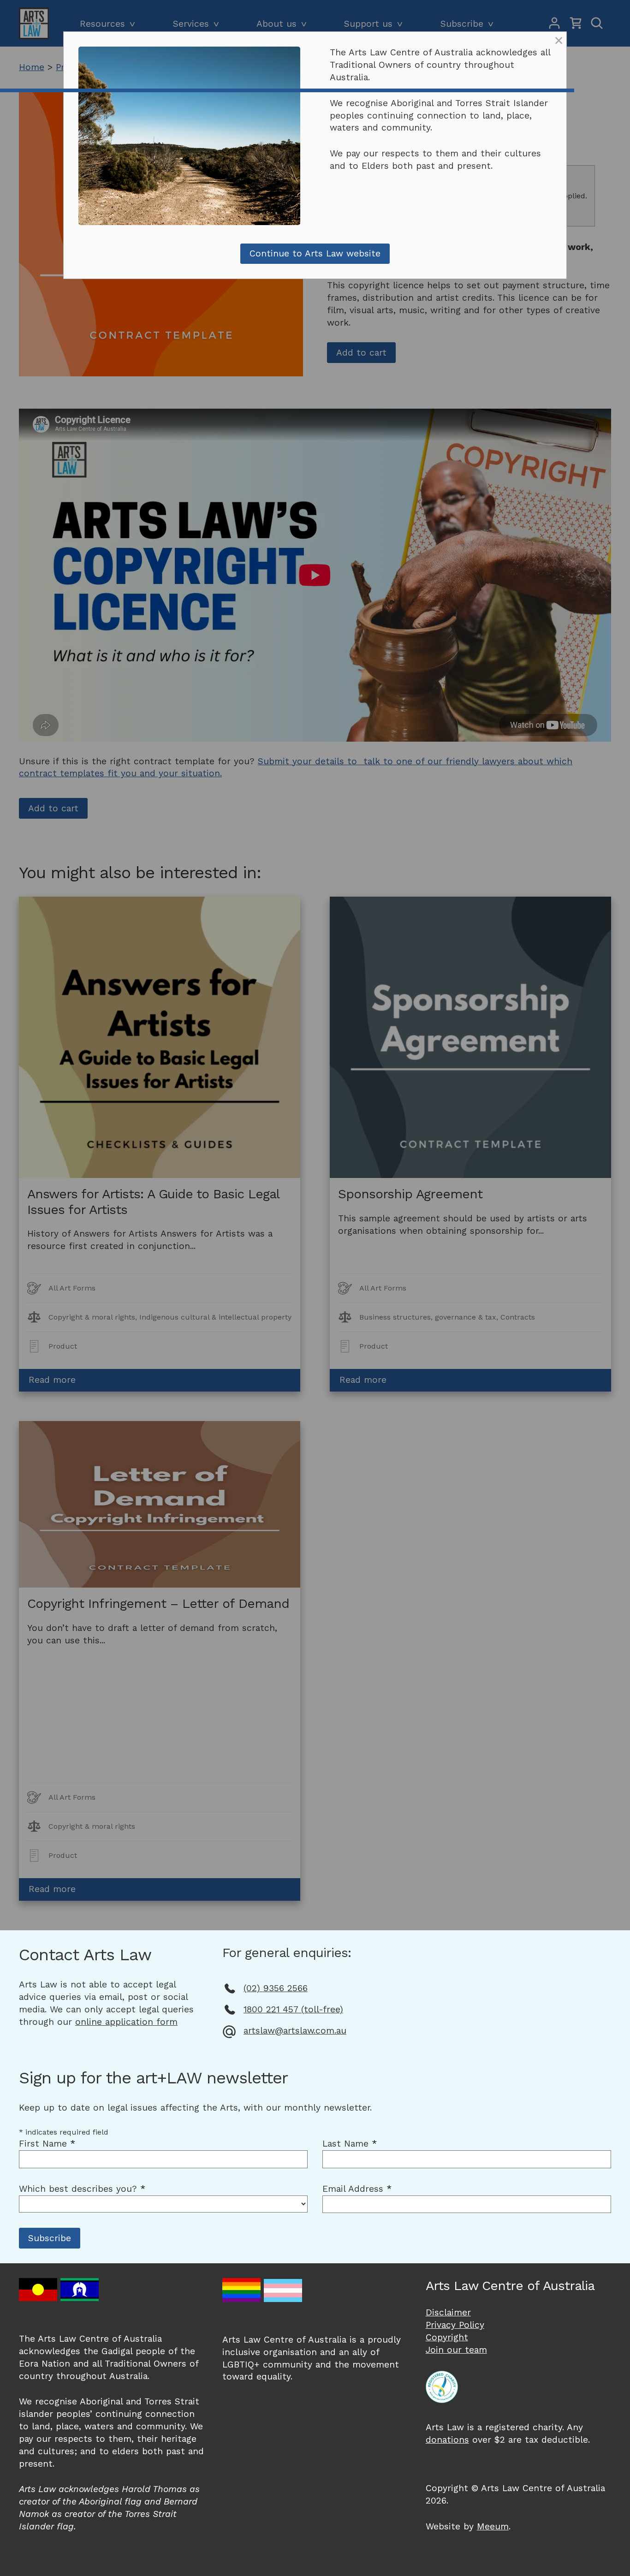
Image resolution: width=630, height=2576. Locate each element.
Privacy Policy (455, 2325)
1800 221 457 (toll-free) (293, 2009)
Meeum (493, 2526)
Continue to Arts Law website (315, 253)
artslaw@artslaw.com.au (295, 2031)
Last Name (350, 2144)
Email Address (357, 2189)
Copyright (447, 2337)
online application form (126, 2022)
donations (447, 2440)
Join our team (456, 2350)
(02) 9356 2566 (276, 1988)
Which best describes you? (82, 2189)
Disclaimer (448, 2312)
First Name (47, 2144)
